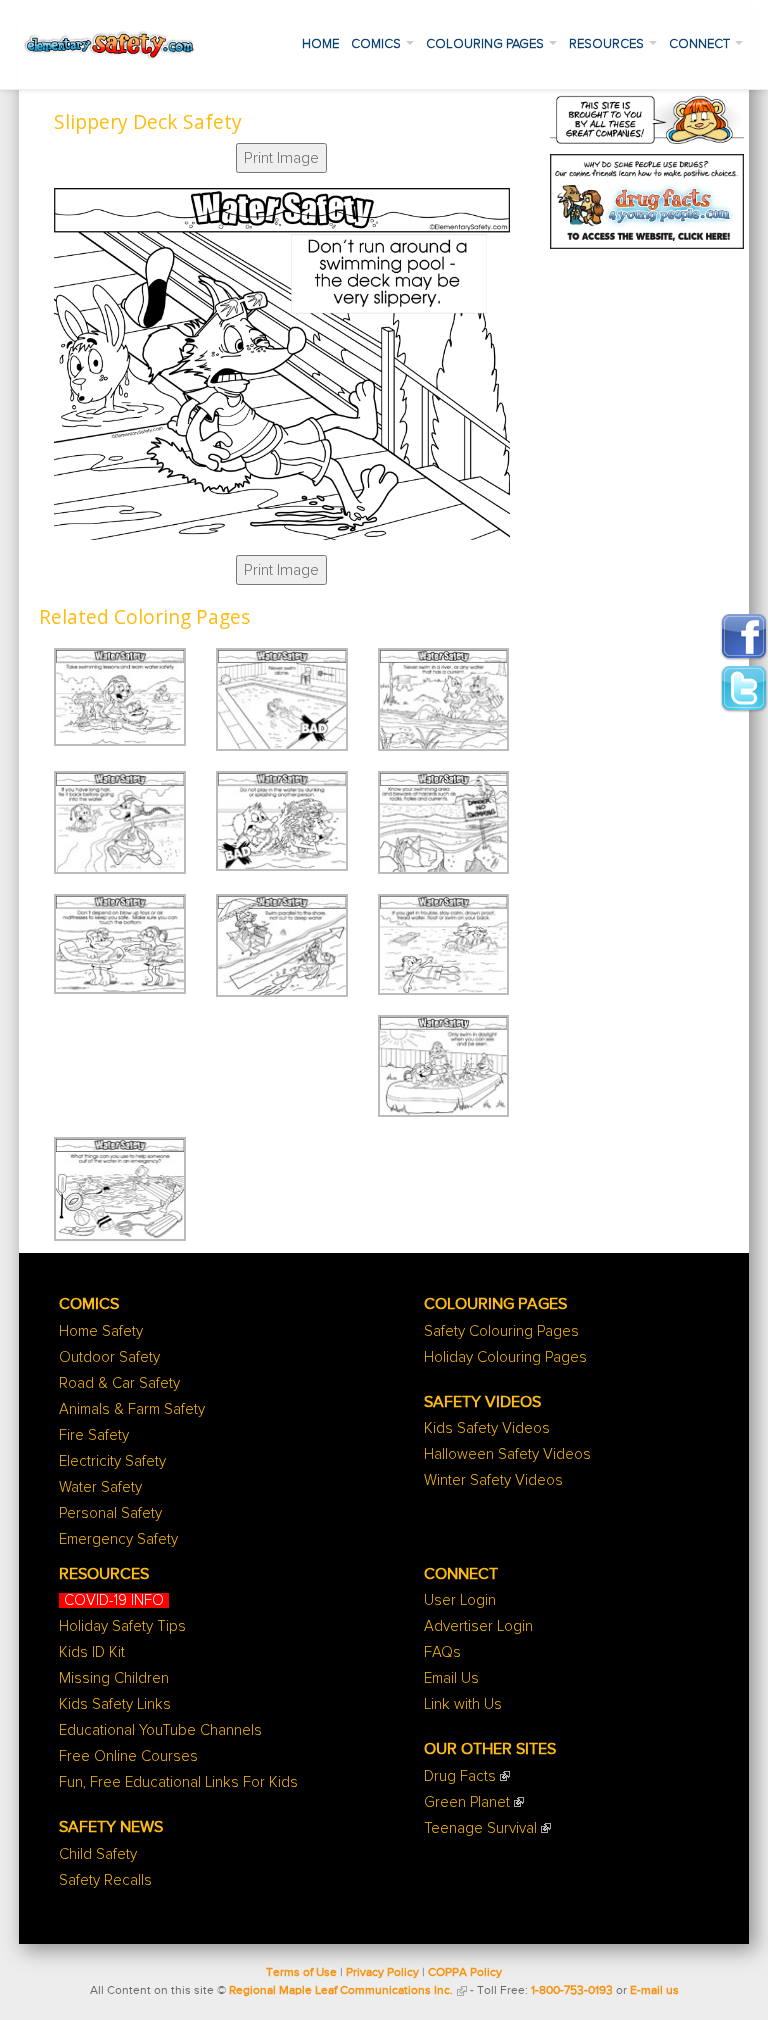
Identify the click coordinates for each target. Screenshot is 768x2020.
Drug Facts (460, 1776)
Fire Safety (94, 1435)
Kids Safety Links (115, 1704)
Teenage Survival (480, 1828)
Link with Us (463, 1704)
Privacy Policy (382, 1973)
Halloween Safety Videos (507, 1454)
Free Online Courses (128, 1756)
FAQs (442, 1652)
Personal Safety (110, 1513)
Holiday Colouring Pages (505, 1357)
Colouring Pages (486, 44)
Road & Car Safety (119, 1383)
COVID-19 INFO (114, 1600)
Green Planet (467, 1802)
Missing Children (114, 1678)
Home (320, 44)
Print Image (281, 158)
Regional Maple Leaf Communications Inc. (341, 1991)
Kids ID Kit (92, 1652)
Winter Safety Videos (493, 1480)
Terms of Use (301, 1973)
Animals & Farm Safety (132, 1409)
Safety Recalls (105, 1880)
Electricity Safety (112, 1461)
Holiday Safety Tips (122, 1626)
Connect (701, 44)
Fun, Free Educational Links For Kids (178, 1782)
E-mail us (654, 1991)
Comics (377, 44)
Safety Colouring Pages (501, 1331)
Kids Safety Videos (487, 1428)
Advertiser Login (478, 1626)
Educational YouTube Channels (160, 1730)
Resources (608, 44)
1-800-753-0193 (572, 1991)
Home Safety (101, 1331)
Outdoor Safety (109, 1357)
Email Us (451, 1678)
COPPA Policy (465, 1973)
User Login (460, 1600)
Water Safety (100, 1487)
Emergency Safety (118, 1539)
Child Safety (98, 1854)
